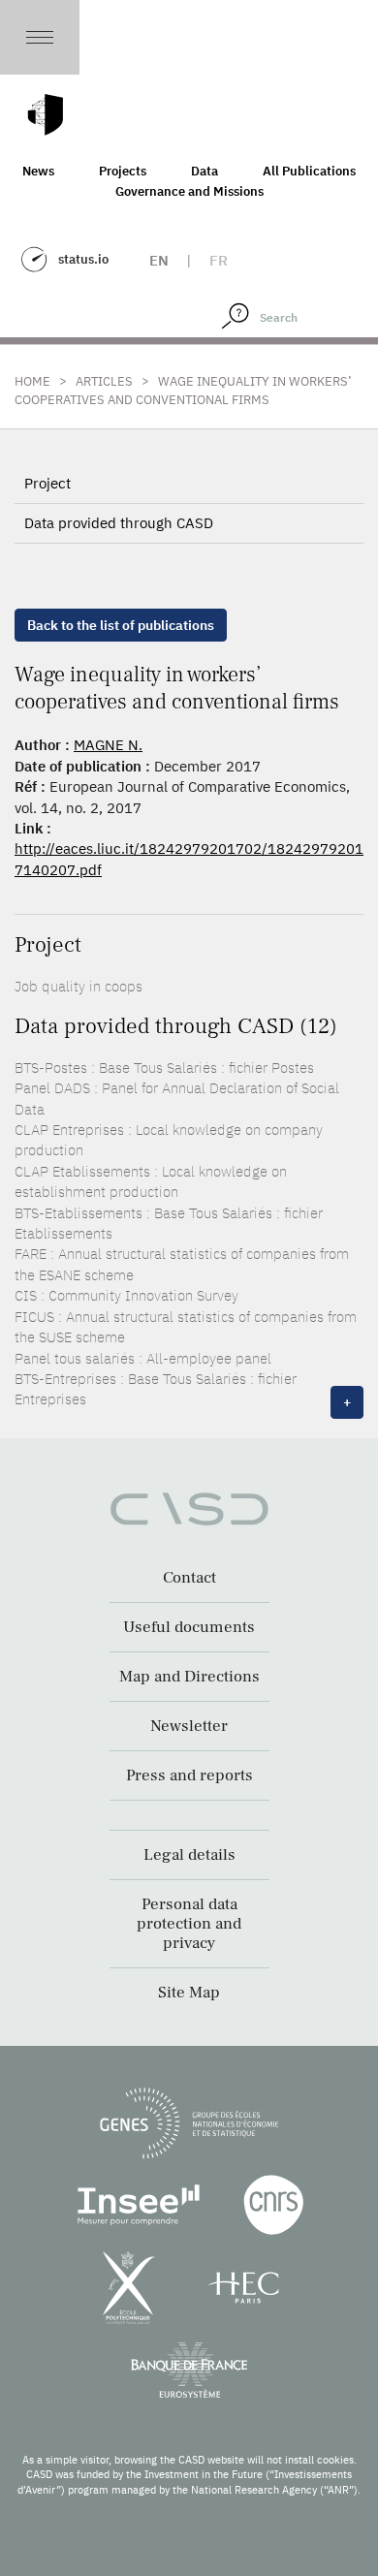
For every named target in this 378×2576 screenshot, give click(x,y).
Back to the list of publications (121, 625)
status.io (83, 259)
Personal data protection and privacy (189, 1924)
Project (47, 483)
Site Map (189, 1993)
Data (205, 171)
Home (32, 381)
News (38, 171)
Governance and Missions (189, 191)
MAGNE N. (108, 745)
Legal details (189, 1855)
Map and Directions (189, 1677)
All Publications (309, 171)
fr (219, 260)
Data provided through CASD (119, 523)
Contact (189, 1578)
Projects (123, 171)
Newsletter (189, 1726)
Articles (104, 381)
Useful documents (189, 1627)
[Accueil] (46, 115)
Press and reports (189, 1775)
